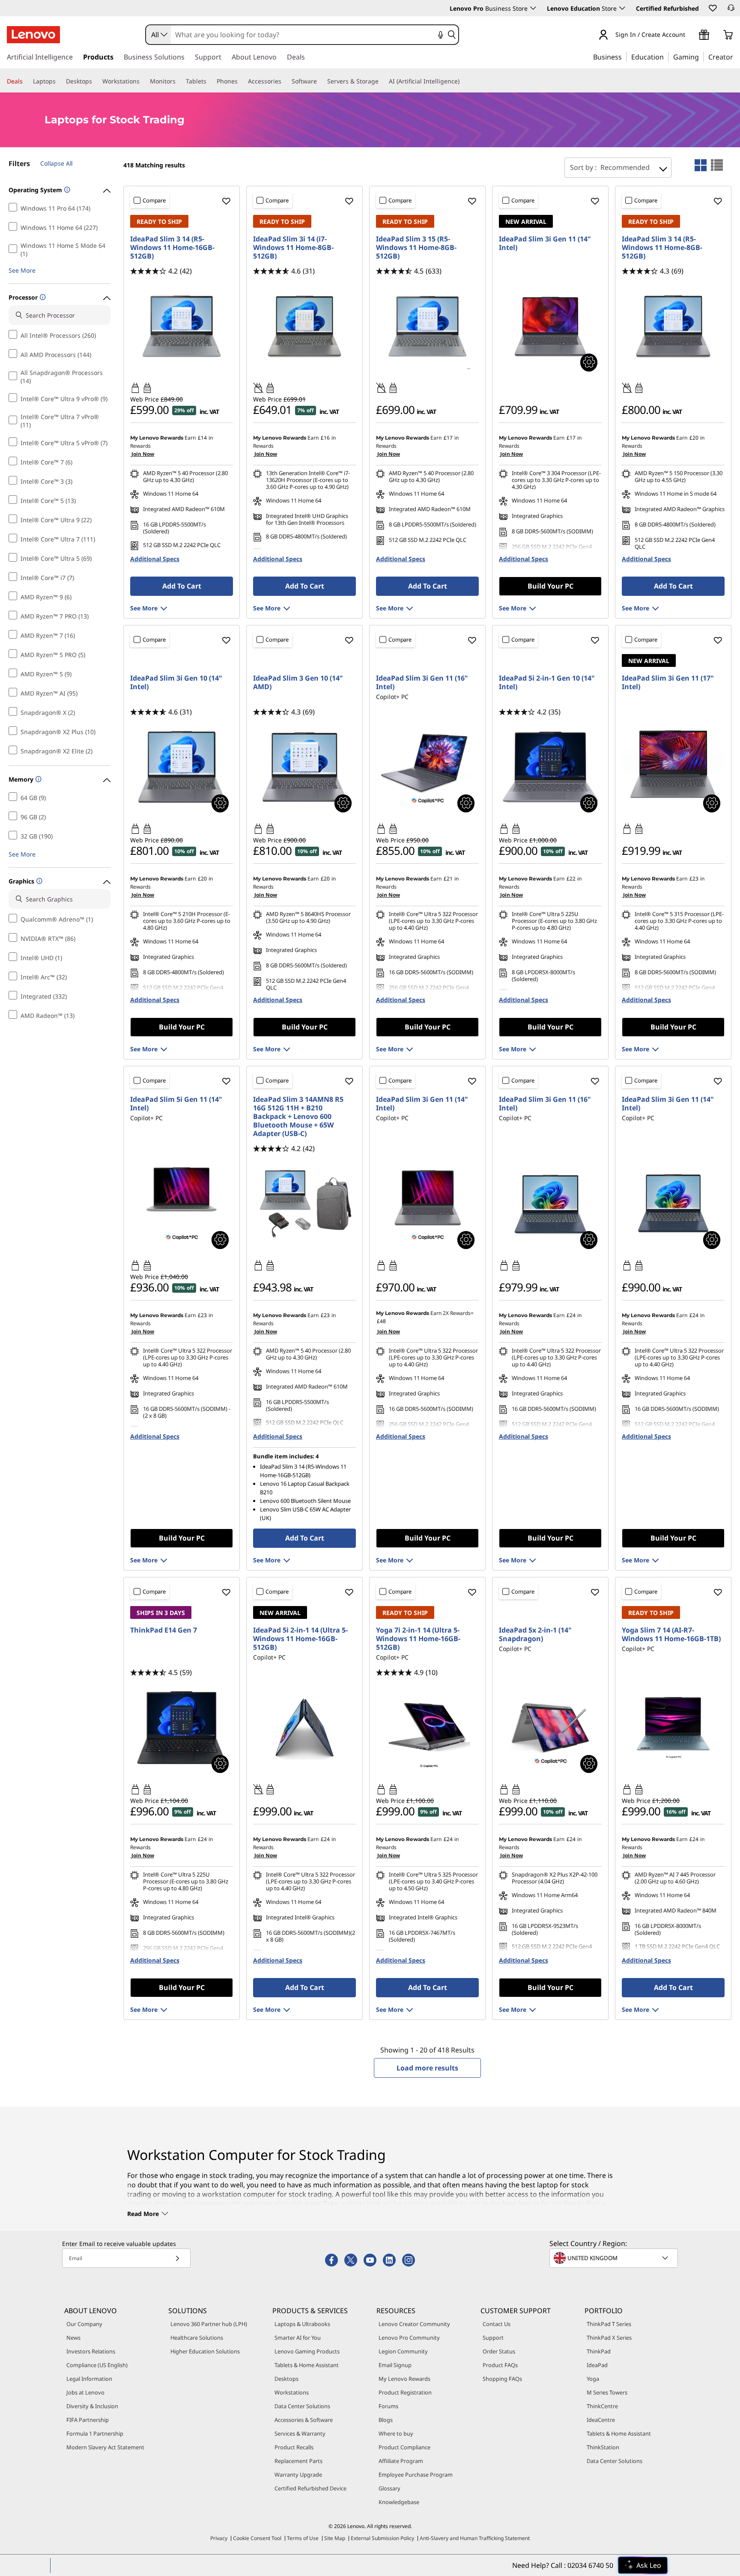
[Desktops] (95, 81)
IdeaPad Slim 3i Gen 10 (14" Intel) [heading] (176, 682)
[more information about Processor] (42, 298)
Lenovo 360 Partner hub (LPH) (209, 2324)
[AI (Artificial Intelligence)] (463, 81)
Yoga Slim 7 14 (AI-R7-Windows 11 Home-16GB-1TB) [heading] (671, 1634)
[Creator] (736, 57)
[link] (731, 10)
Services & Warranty (300, 2433)
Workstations (292, 2392)
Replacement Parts (298, 2461)
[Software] (320, 81)
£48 (381, 1321)
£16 (325, 438)
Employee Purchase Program (416, 2475)
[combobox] (158, 35)
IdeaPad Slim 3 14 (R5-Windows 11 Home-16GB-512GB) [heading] (172, 247)
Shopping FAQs (502, 2379)
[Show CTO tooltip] (589, 363)
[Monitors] (179, 81)
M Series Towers (607, 2392)
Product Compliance (404, 2447)
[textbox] (615, 2258)
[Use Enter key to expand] (690, 35)
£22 (571, 879)
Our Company (84, 2324)
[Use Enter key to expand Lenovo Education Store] (622, 8)
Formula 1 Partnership (95, 2433)
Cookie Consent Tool (257, 2538)
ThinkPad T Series (609, 2324)
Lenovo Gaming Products (307, 2351)
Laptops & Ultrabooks (302, 2324)
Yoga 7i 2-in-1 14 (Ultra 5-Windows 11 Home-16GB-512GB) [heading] (418, 1639)
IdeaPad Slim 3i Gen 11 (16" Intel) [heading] (422, 682)
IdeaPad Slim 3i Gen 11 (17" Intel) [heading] (668, 682)
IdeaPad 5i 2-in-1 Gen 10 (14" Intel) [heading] (547, 682)
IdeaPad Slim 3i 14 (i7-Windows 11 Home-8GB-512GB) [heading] (293, 247)
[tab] (701, 165)
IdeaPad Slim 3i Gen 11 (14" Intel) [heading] (545, 243)
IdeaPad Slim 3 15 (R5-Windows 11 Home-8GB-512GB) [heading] (416, 247)
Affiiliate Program (401, 2461)
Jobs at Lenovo (85, 2392)
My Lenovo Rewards (404, 2379)
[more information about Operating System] (66, 190)
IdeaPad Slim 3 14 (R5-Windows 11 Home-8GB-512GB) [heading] (662, 247)
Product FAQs (500, 2365)
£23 (694, 879)
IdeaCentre (601, 2420)
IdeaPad (597, 2365)
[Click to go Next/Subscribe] (177, 2258)
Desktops (286, 2379)
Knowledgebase (399, 2502)
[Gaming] (701, 57)
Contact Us (497, 2324)
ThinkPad (599, 2351)
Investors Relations (91, 2351)
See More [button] (22, 270)
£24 (571, 1315)
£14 (202, 438)
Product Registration (405, 2392)
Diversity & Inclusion (92, 2406)
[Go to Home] (33, 35)
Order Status (499, 2351)
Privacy (219, 2538)
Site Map (335, 2538)
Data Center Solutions (302, 2406)
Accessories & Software (304, 2420)
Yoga (593, 2379)
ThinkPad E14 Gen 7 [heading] (164, 1630)
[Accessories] (285, 81)
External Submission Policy (382, 2538)
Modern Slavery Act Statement (105, 2447)
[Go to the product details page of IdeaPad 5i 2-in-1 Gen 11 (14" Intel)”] (304, 1728)
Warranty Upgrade (298, 2475)
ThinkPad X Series (609, 2338)
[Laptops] (59, 81)
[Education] (666, 57)
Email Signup (395, 2365)
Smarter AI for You (298, 2338)
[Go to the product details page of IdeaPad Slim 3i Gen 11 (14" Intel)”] (673, 1204)
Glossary (389, 2488)
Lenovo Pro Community (409, 2338)
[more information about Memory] (37, 780)
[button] (712, 8)
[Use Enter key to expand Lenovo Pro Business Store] (533, 8)
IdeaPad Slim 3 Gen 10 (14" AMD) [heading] (298, 682)
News (73, 2338)
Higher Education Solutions (205, 2351)
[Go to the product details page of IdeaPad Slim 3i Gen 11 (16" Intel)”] (550, 1204)
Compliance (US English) (97, 2365)
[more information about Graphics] (38, 882)
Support (493, 2338)
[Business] (624, 57)
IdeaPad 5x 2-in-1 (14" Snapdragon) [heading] (535, 1634)
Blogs (386, 2420)
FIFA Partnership (88, 2420)
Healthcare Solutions (197, 2338)
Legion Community (403, 2351)
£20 (694, 438)
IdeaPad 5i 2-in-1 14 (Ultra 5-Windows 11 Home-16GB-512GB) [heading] (300, 1639)
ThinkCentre (602, 2406)
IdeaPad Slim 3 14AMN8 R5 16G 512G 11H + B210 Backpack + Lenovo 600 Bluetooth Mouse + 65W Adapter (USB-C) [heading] (298, 1116)
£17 (448, 438)
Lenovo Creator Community (414, 2324)
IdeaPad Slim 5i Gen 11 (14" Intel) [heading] (176, 1104)
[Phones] (241, 81)
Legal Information (89, 2379)
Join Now (142, 454)
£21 (448, 879)
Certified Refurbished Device (310, 2488)
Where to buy (396, 2433)
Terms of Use (303, 2538)
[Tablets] (210, 81)
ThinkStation (603, 2447)
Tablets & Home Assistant (307, 2365)
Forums (388, 2406)
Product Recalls (294, 2447)
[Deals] (26, 81)
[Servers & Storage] (382, 81)
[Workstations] (143, 81)
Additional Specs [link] (155, 559)
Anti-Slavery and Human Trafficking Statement (475, 2538)
